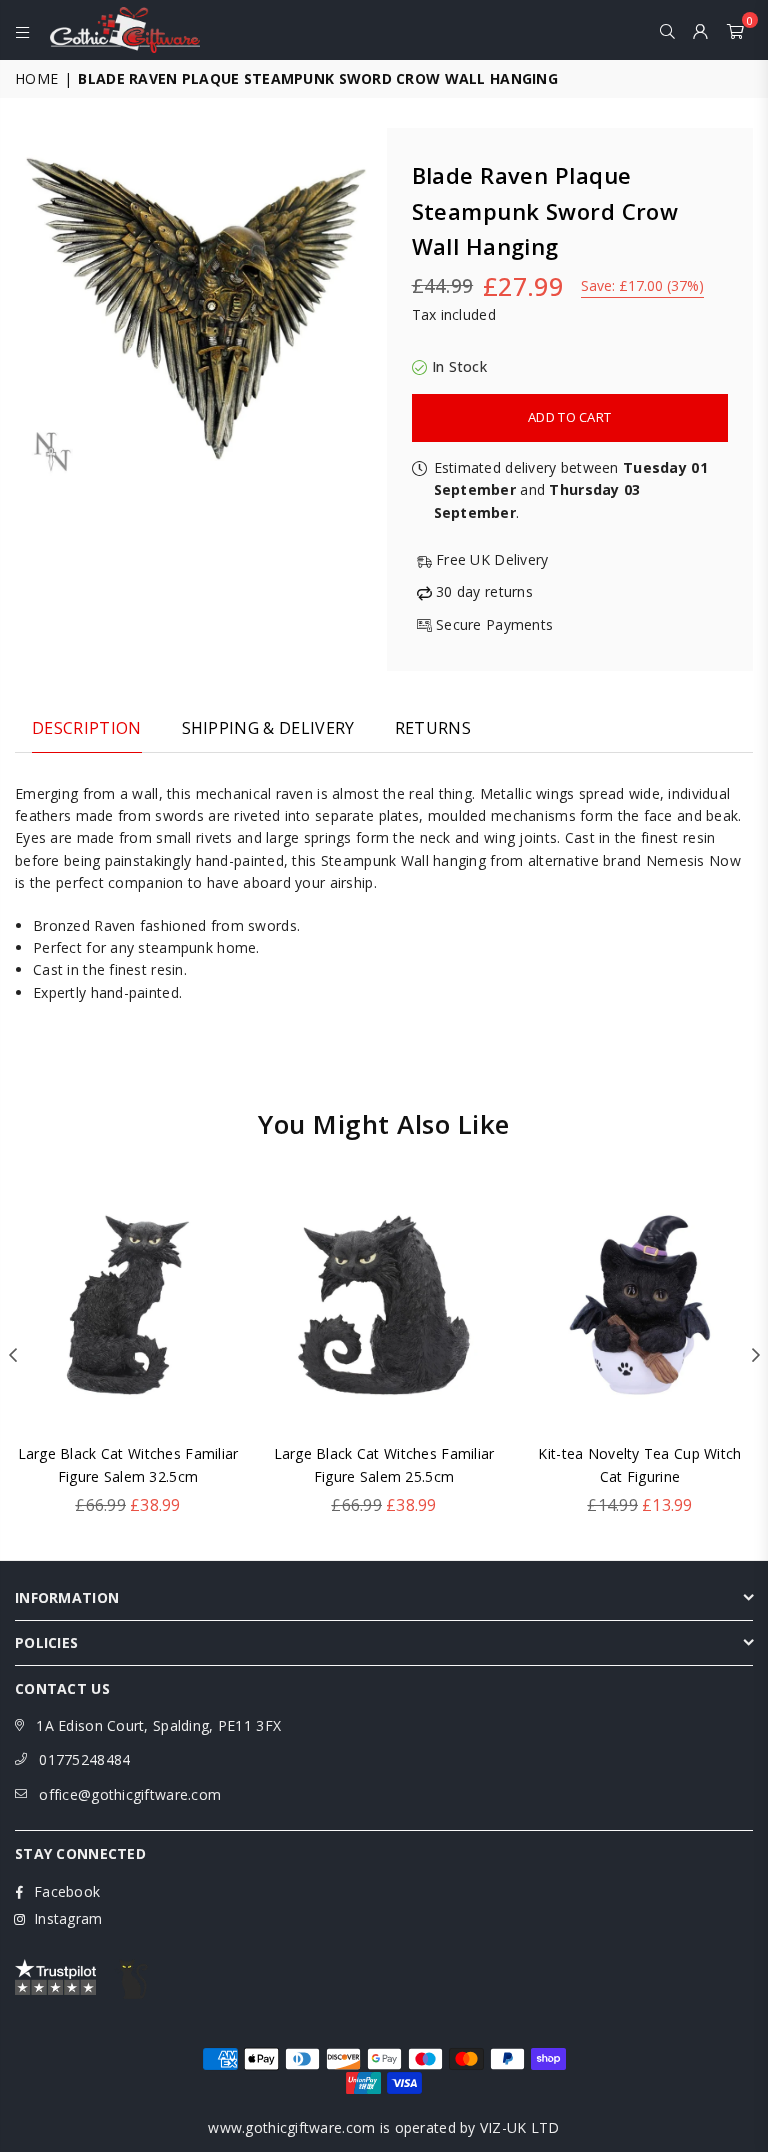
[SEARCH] (667, 30)
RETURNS (433, 728)
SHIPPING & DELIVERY (268, 728)
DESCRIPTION (87, 728)
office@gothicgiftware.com (130, 1794)
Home (36, 78)
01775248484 (84, 1759)
